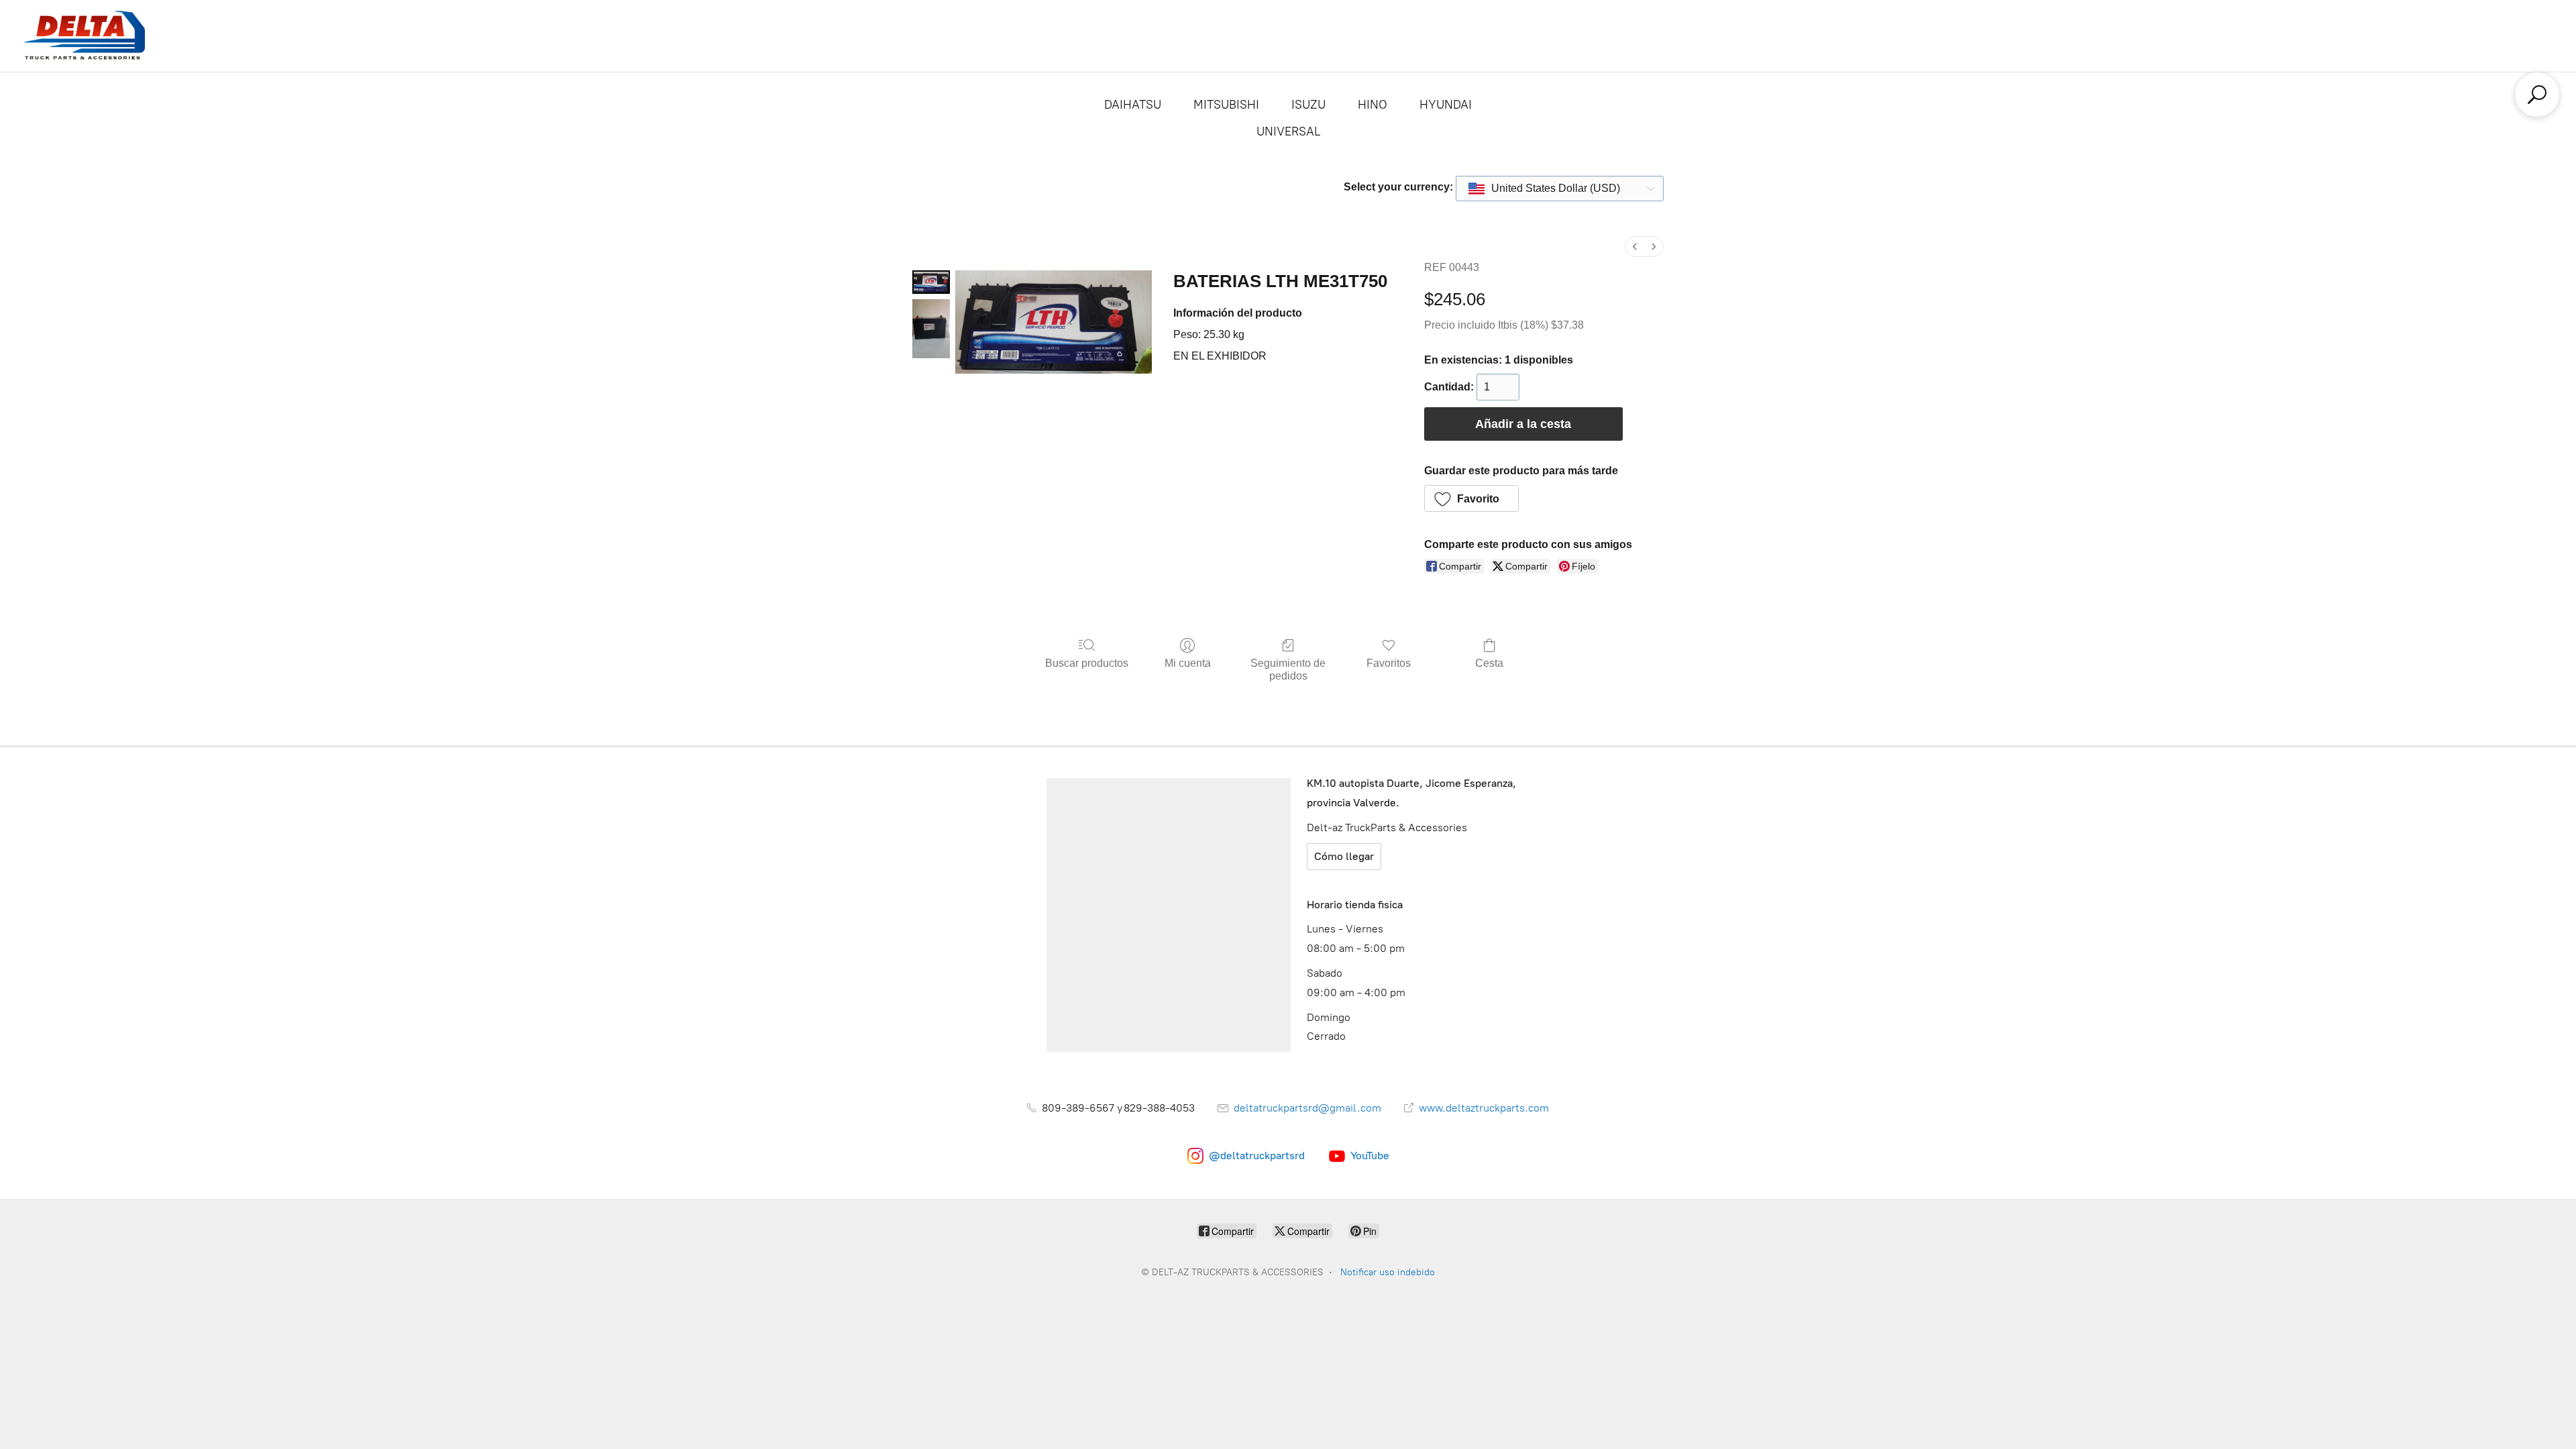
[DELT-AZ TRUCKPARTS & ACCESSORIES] (85, 36)
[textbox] (1545, 189)
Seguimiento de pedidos (1288, 669)
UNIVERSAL (1288, 131)
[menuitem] (1635, 247)
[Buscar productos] (2537, 95)
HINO (1373, 105)
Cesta (1489, 663)
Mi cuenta (1188, 663)
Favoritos (1389, 663)
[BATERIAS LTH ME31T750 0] (931, 282)
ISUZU (1308, 105)
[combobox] (1560, 189)
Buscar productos (1087, 663)
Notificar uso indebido (1388, 1272)
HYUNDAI (1446, 105)
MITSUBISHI (1226, 105)
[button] (1472, 498)
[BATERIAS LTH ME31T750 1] (931, 329)
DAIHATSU (1133, 105)
